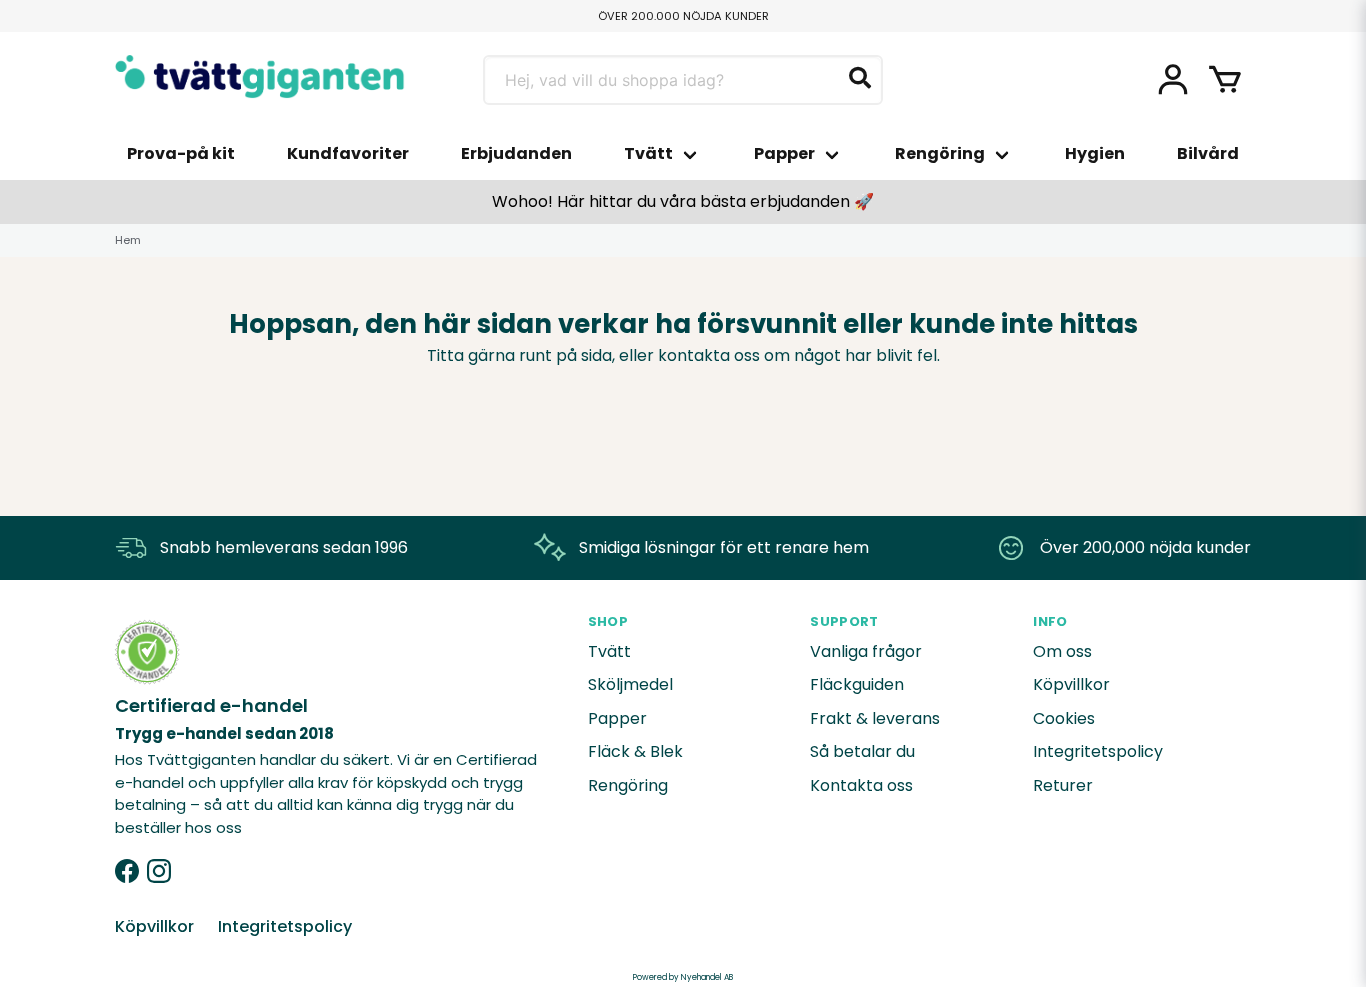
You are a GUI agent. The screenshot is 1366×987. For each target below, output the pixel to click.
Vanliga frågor (866, 651)
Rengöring (940, 153)
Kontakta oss (861, 785)
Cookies (1064, 718)
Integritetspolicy (1098, 751)
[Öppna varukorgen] (1225, 80)
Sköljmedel (630, 684)
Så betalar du (862, 751)
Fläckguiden (857, 684)
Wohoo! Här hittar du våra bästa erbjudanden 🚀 (683, 201)
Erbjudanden (516, 153)
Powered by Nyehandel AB (683, 977)
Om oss (1062, 651)
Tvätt (648, 153)
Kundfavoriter (348, 153)
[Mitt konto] (1173, 80)
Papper (784, 153)
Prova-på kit (181, 153)
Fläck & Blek (635, 751)
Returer (1063, 785)
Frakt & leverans (875, 718)
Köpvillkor (1071, 684)
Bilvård (1208, 153)
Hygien (1095, 153)
